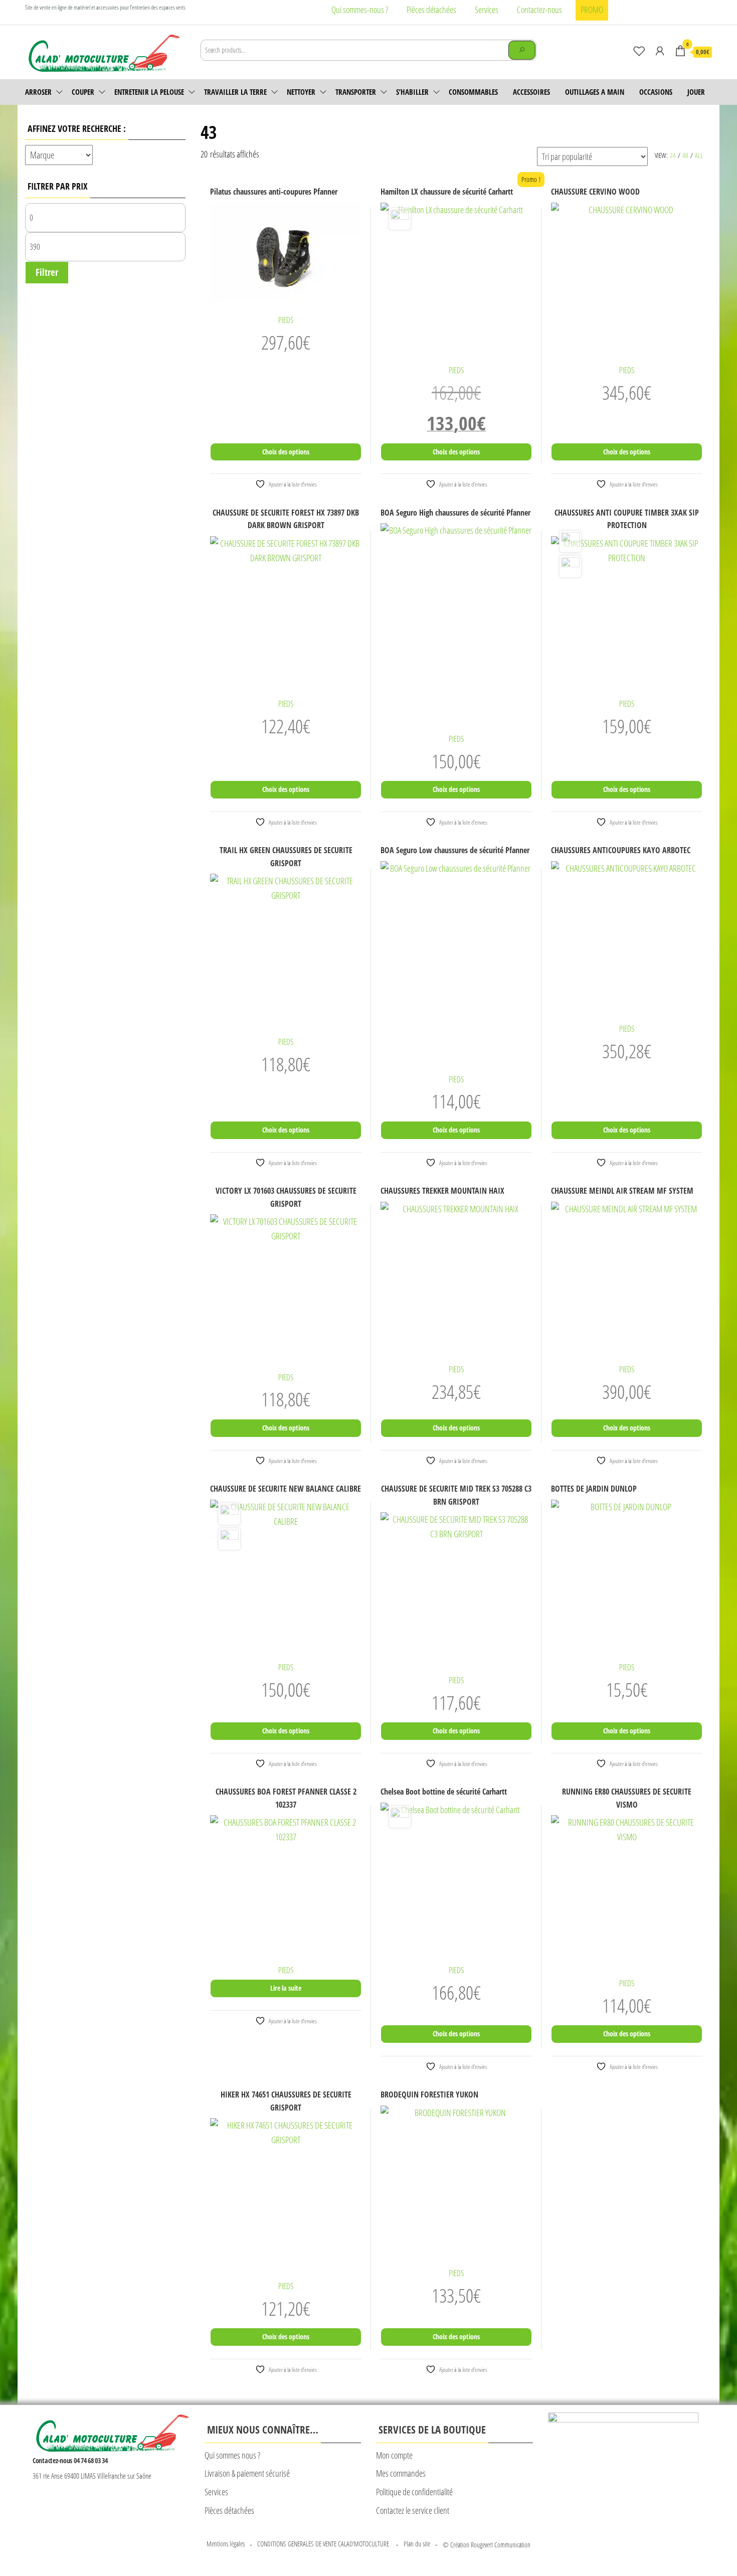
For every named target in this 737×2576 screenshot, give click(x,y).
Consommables (473, 92)
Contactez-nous (539, 10)
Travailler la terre (235, 92)
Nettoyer (301, 92)
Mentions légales (226, 2544)
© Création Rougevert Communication (487, 2545)
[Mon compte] (660, 51)
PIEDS (286, 320)
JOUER (696, 92)
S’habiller (412, 92)
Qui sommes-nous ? (360, 10)
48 (685, 155)
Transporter (356, 92)
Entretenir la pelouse (149, 92)
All (699, 155)
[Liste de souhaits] (639, 51)
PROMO (592, 10)
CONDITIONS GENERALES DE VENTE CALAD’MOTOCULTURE (324, 2544)
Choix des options (286, 452)
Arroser (38, 92)
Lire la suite (286, 1988)
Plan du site (417, 2544)
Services (487, 10)
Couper (83, 92)
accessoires (531, 92)
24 (673, 155)
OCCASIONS (656, 92)
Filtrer (47, 272)
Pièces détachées (431, 10)
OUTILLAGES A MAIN (595, 92)
